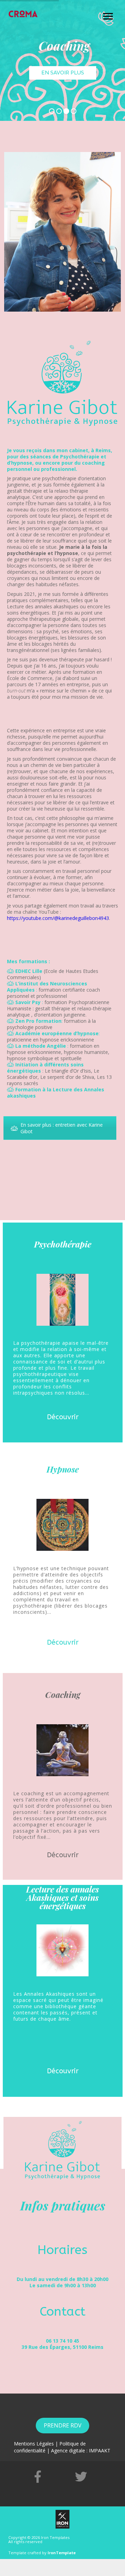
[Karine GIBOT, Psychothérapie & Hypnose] (23, 14)
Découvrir (63, 1417)
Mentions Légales (34, 2444)
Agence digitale (68, 2450)
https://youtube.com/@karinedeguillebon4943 (58, 918)
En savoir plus (63, 73)
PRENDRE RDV (62, 2425)
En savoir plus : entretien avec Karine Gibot (62, 1128)
